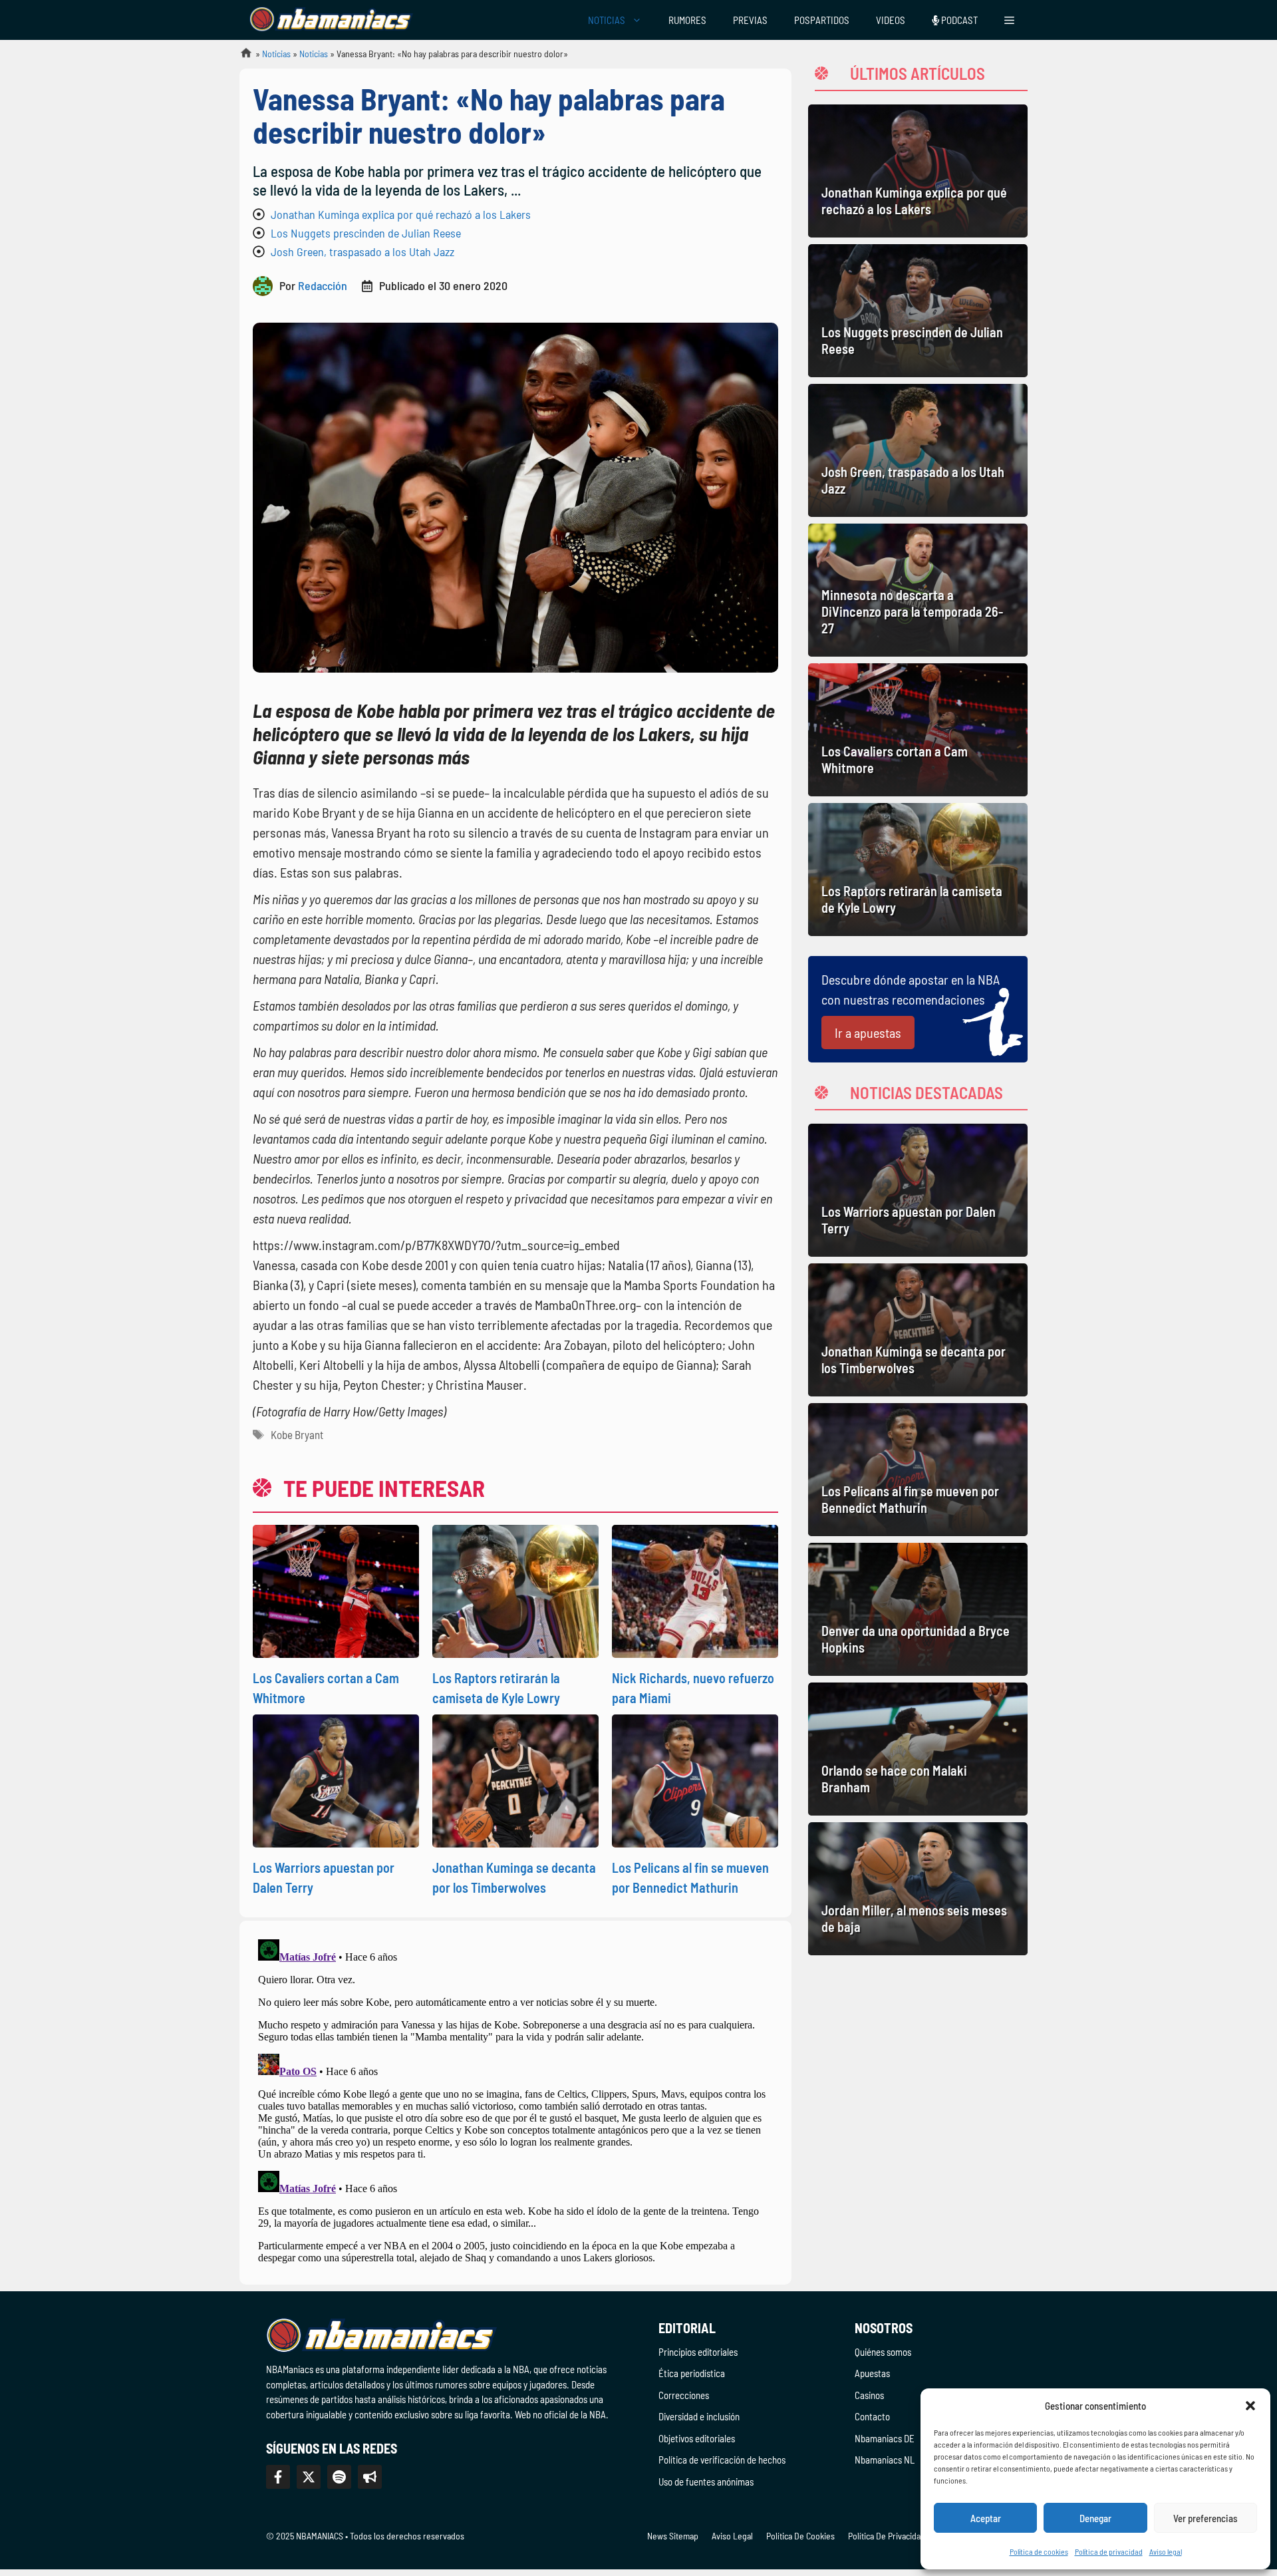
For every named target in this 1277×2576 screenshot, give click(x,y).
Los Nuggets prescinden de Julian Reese (366, 233)
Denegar (1095, 2518)
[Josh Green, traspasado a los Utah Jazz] (918, 450)
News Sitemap (673, 2536)
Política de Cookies (800, 2536)
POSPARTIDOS (822, 20)
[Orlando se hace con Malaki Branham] (918, 1749)
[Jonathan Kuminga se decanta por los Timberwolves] (918, 1330)
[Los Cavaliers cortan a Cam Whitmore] (918, 730)
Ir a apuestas (868, 1033)
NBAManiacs (241, 57)
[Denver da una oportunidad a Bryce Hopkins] (918, 1609)
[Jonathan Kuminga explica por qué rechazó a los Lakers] (918, 171)
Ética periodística (692, 2373)
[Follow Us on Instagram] (339, 2477)
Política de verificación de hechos (722, 2460)
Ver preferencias (1206, 2518)
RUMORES (687, 20)
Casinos (869, 2395)
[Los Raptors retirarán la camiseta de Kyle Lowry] (918, 870)
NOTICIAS (607, 20)
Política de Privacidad (887, 2536)
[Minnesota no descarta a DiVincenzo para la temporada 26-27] (918, 590)
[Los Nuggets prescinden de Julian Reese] (918, 311)
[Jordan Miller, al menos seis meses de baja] (918, 1889)
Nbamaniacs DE (885, 2438)
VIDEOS (891, 20)
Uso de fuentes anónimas (706, 2482)
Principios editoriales (698, 2352)
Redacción (323, 285)
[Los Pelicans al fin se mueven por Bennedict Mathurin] (918, 1470)
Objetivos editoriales (697, 2438)
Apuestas (872, 2373)
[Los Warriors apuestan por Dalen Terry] (918, 1190)
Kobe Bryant (297, 1434)
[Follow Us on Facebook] (278, 2477)
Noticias (276, 54)
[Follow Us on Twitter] (309, 2477)
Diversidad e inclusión (699, 2416)
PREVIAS (750, 20)
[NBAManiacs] (331, 20)
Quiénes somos (883, 2352)
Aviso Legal (732, 2536)
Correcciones (684, 2395)
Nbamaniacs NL (885, 2460)
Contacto (872, 2416)
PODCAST (958, 20)
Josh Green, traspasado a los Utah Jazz (362, 251)
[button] (1250, 2406)
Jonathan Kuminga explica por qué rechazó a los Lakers (401, 214)
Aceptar (986, 2518)
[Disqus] (515, 2100)
